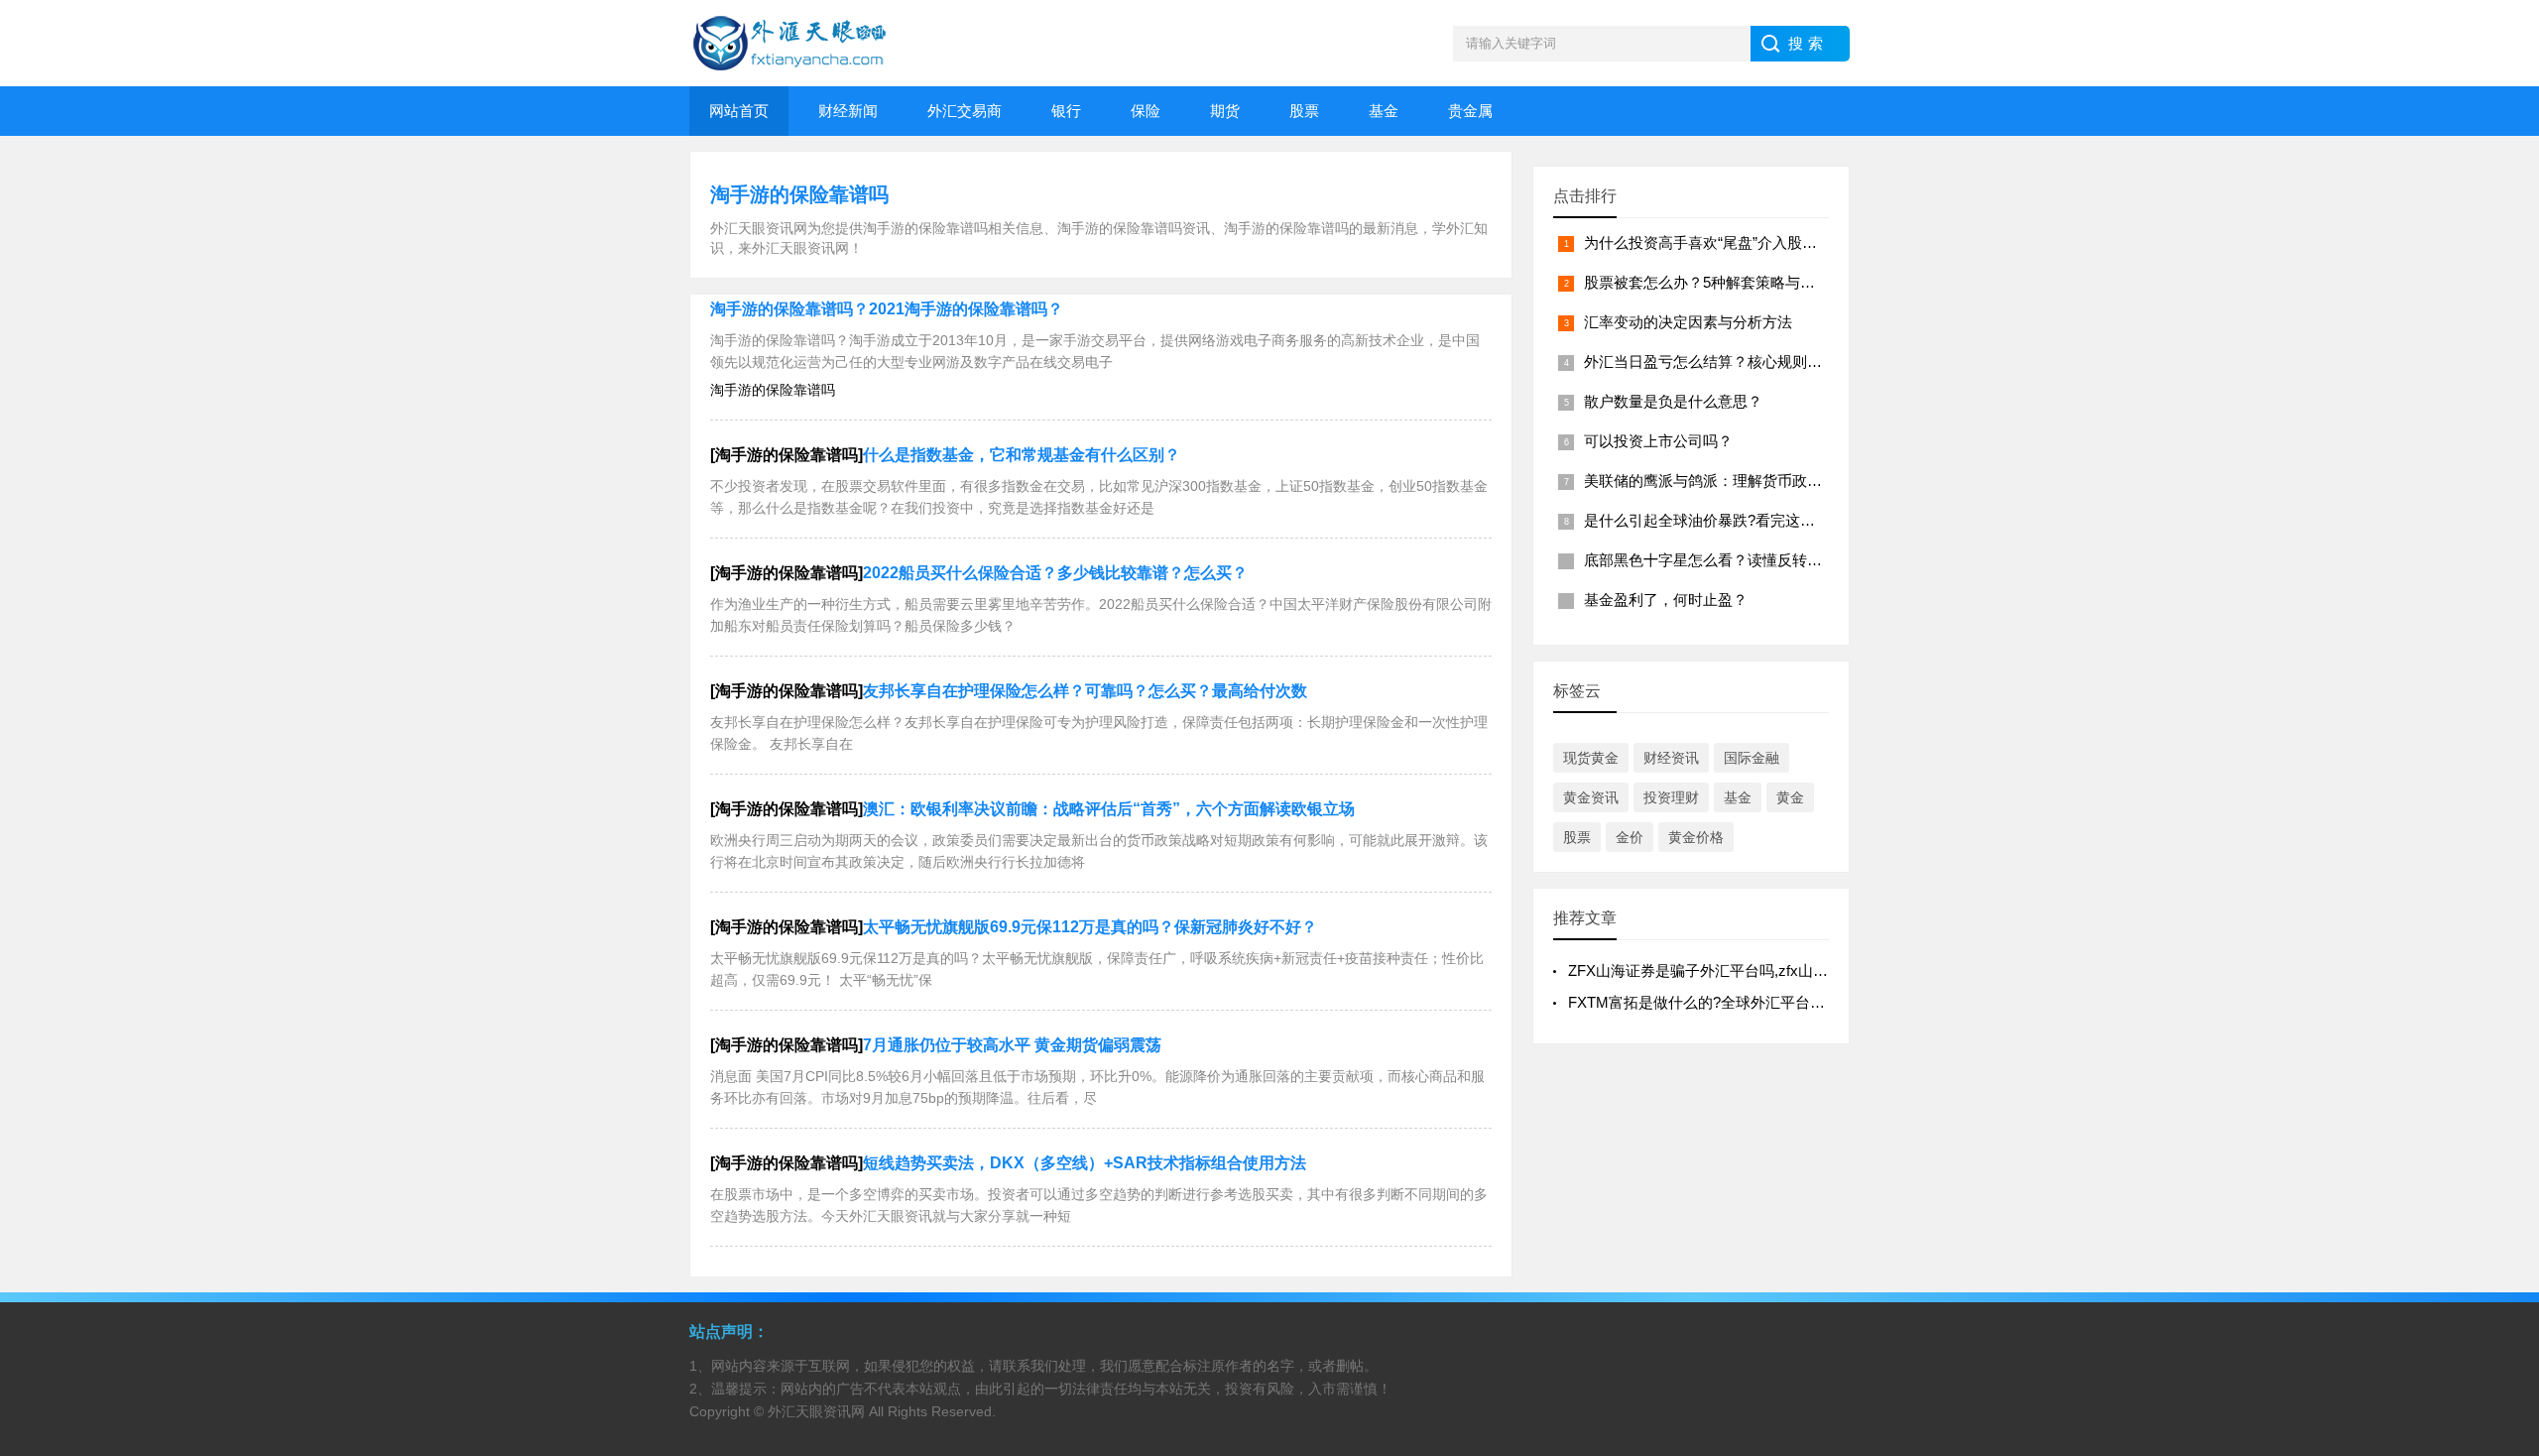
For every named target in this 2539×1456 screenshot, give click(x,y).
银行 (1066, 111)
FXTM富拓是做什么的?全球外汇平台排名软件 (1719, 1002)
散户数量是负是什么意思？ (1673, 401)
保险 (1146, 111)
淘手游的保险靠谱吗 (799, 194)
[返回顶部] (2498, 1289)
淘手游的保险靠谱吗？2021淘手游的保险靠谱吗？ (887, 309)
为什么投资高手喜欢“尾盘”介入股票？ (1708, 243)
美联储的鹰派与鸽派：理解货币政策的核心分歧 (1740, 481)
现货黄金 (1591, 758)
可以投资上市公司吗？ (1658, 441)
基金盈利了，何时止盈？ (1666, 600)
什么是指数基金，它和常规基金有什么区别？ (1022, 455)
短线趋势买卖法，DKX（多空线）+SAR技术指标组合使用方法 (1085, 1163)
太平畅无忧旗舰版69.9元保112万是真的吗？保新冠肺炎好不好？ (1090, 927)
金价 (1630, 837)
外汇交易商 (965, 111)
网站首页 (739, 111)
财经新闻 (848, 111)
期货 (1225, 111)
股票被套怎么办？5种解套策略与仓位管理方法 (1737, 282)
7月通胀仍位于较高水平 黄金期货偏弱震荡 (1012, 1045)
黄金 (1790, 797)
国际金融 (1752, 758)
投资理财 (1671, 797)
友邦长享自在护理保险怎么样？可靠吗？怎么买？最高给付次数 (1085, 691)
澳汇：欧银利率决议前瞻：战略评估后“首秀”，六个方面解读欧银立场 (1109, 809)
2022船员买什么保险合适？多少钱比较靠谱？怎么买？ (1055, 573)
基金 (1384, 111)
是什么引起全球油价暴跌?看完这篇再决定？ (1729, 520)
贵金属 (1470, 111)
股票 (1304, 111)
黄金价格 (1696, 837)
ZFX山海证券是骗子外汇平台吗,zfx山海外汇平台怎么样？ (1757, 971)
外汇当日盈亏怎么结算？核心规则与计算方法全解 (1748, 362)
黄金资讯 (1591, 797)
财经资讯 (1671, 758)
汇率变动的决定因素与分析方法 (1688, 322)
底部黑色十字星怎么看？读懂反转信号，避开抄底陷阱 (1762, 560)
